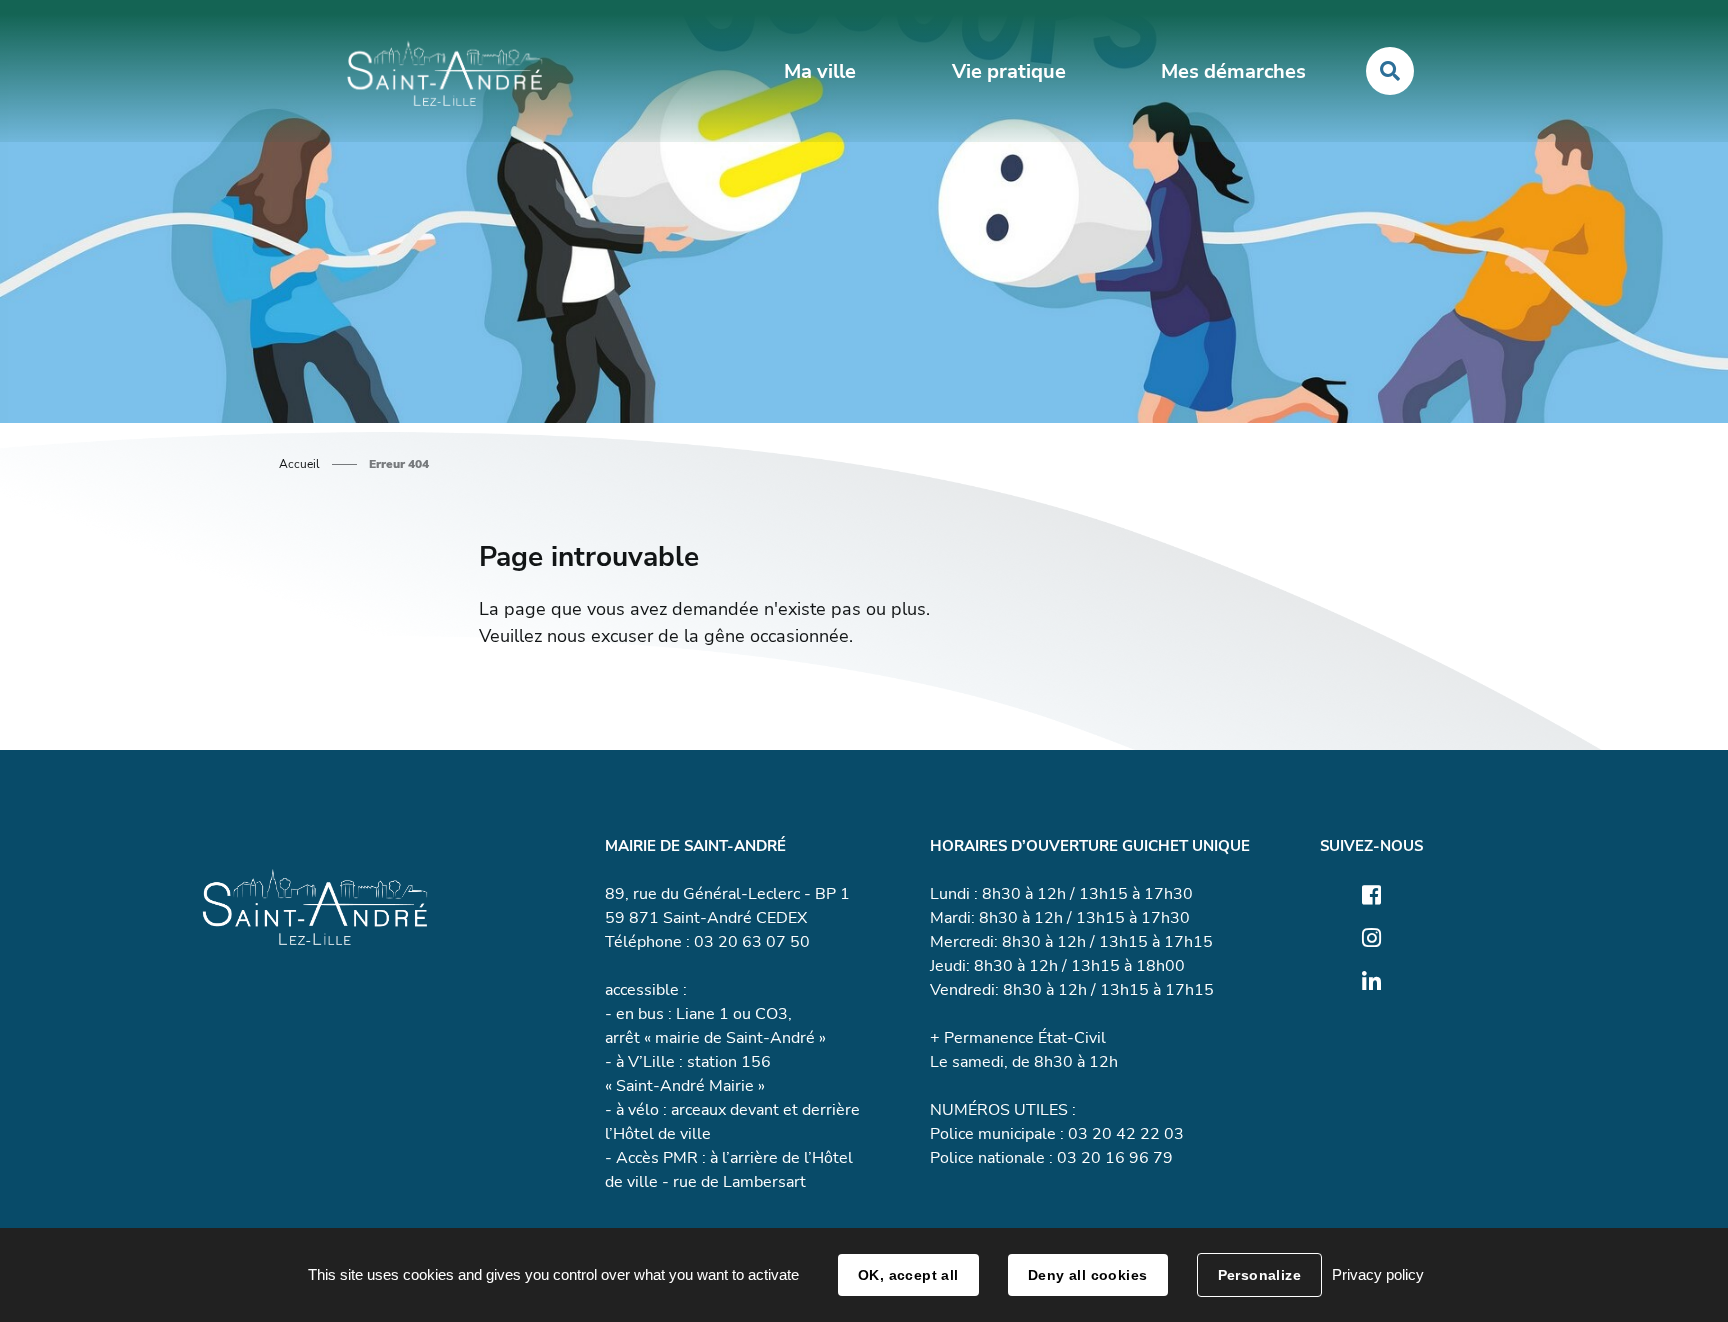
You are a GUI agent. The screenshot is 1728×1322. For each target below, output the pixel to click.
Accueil (299, 464)
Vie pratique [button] (1009, 71)
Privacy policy (1378, 1274)
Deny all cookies (1088, 1275)
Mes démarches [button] (1233, 71)
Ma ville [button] (820, 71)
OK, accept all (908, 1275)
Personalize (1260, 1275)
